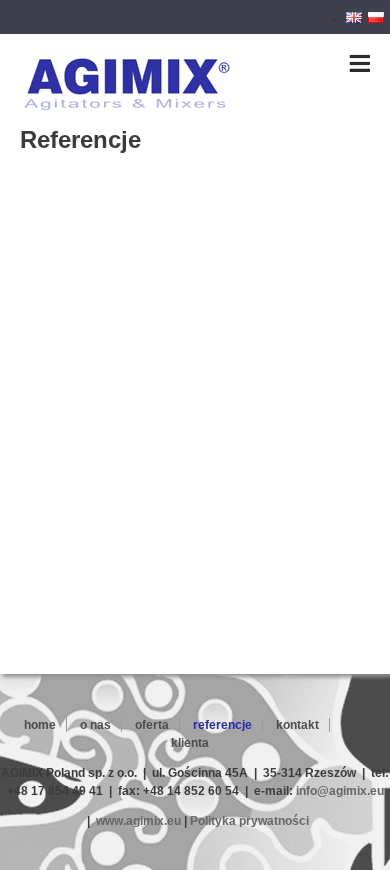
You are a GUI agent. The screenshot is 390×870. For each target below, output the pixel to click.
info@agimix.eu (340, 791)
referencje (222, 725)
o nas (95, 725)
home (40, 725)
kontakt (297, 725)
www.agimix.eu (138, 821)
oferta (152, 725)
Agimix (38, 63)
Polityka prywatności (249, 821)
